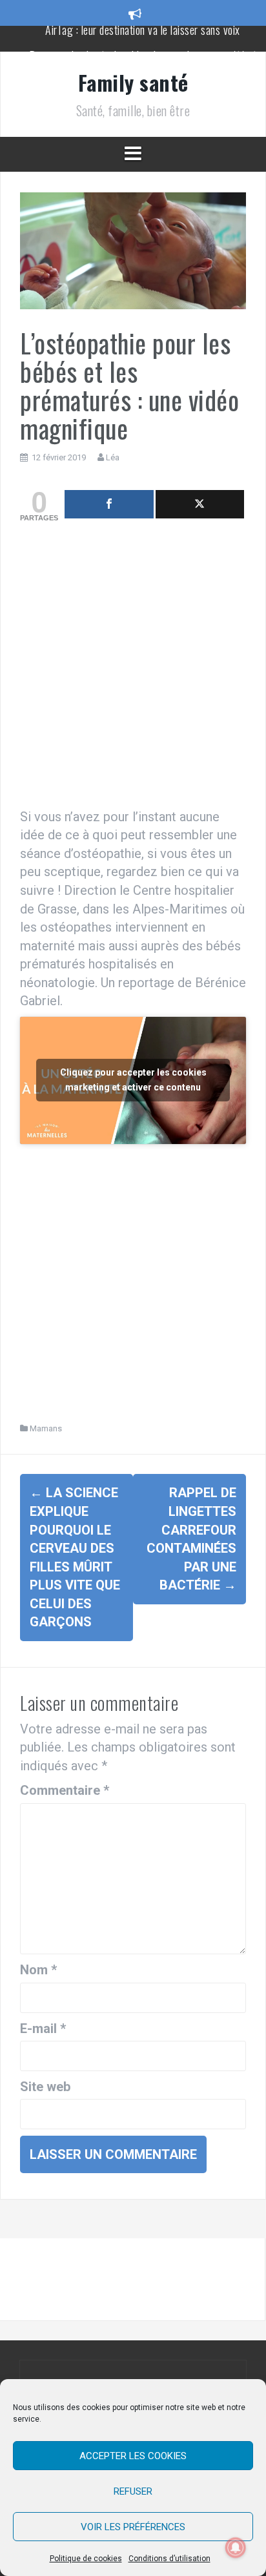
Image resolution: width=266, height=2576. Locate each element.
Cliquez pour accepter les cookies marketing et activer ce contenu (133, 1080)
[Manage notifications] (236, 2548)
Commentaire (65, 1790)
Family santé (133, 82)
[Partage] (109, 504)
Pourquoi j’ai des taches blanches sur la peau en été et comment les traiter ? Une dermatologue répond (143, 45)
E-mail (43, 2029)
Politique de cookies (86, 2559)
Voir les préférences (133, 2527)
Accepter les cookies (133, 2456)
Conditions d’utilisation (169, 2559)
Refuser (133, 2491)
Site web (45, 2087)
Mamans (46, 1428)
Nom (38, 1970)
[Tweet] (200, 504)
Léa (113, 457)
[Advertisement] (133, 668)
